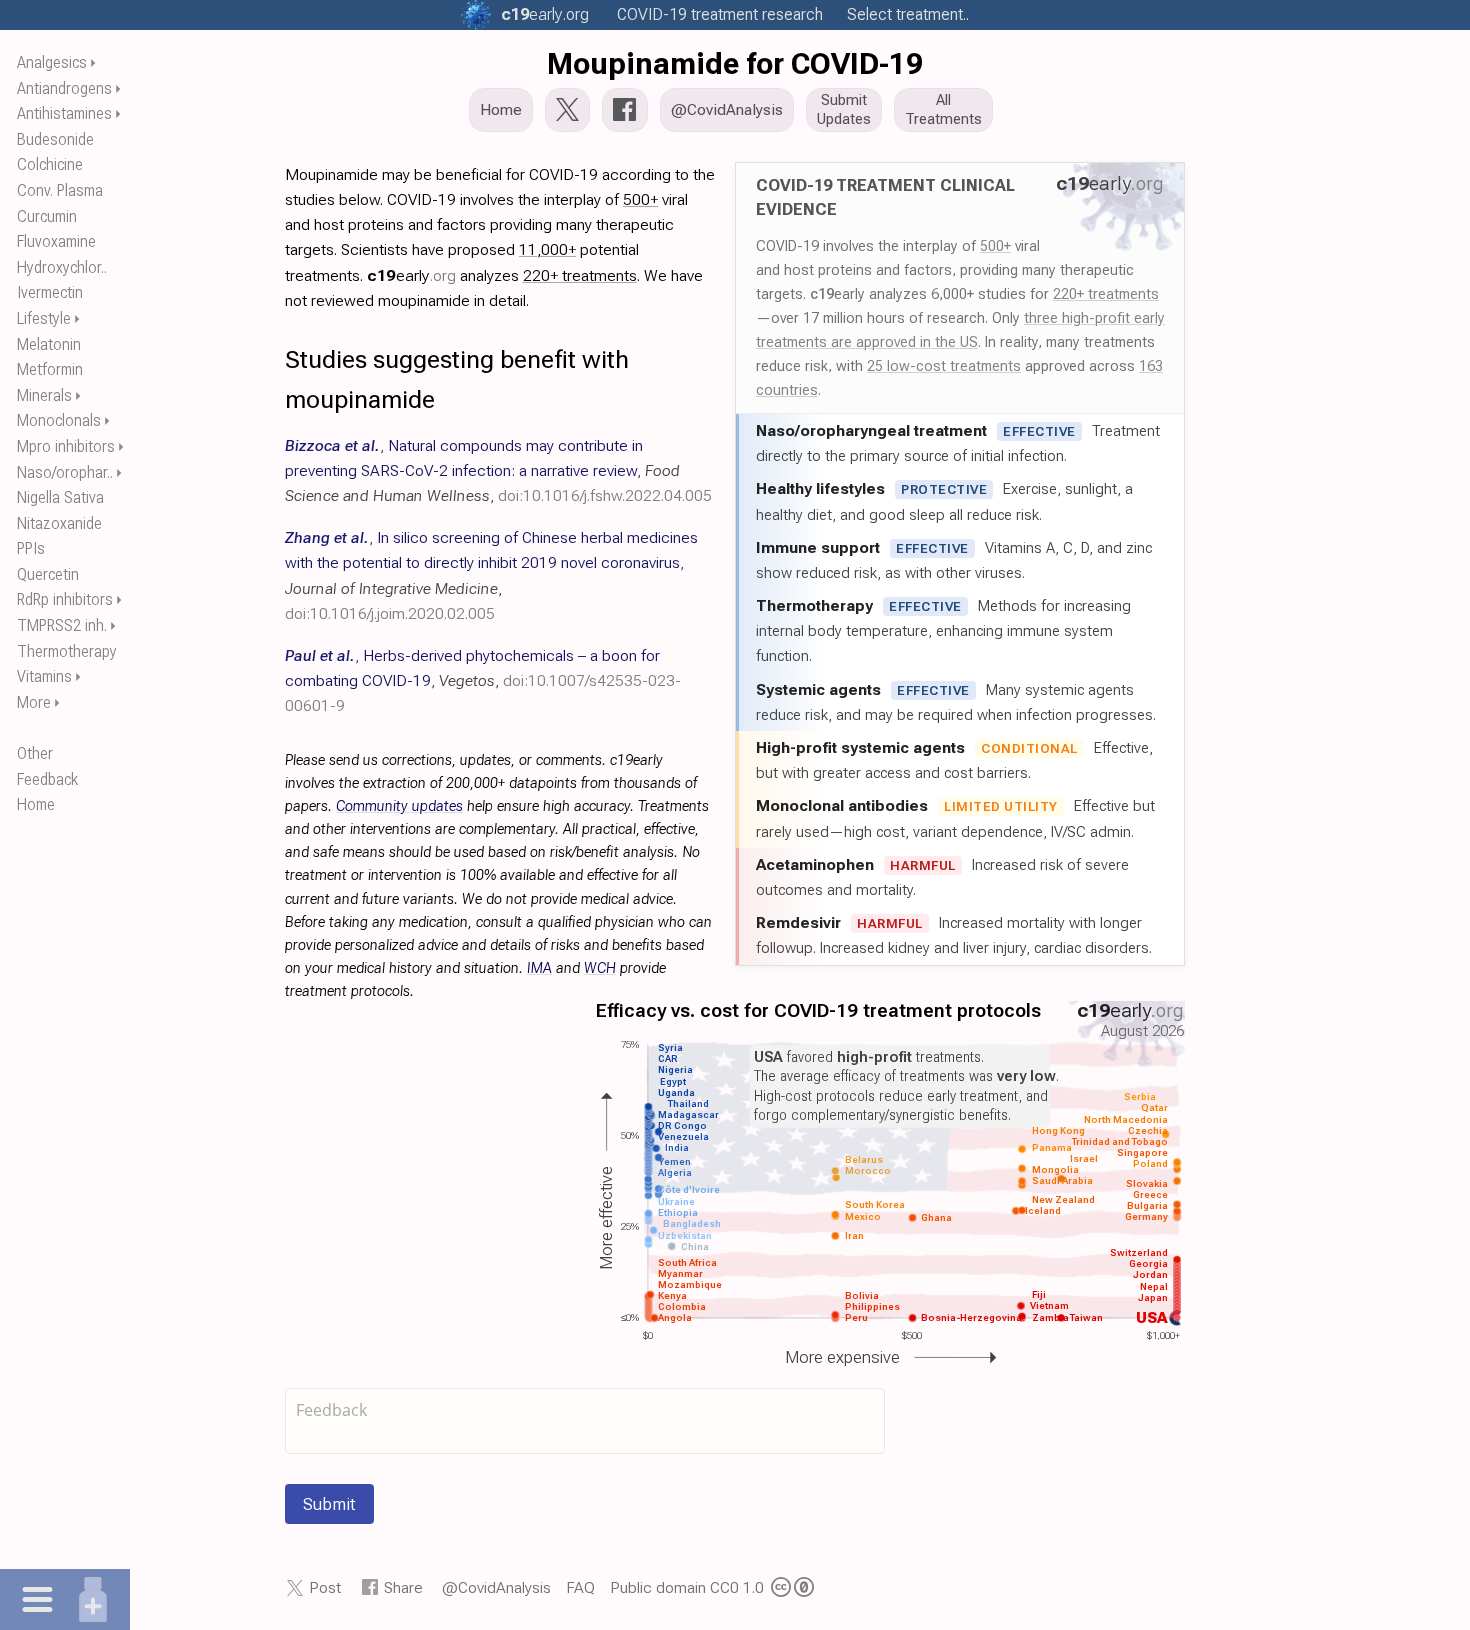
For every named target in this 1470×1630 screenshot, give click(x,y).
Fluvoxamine (56, 241)
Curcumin (47, 216)
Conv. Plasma (60, 190)
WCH (600, 968)
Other (35, 753)
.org (545, 14)
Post (325, 1587)
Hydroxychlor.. (62, 267)
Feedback (47, 779)
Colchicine (50, 164)
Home (36, 804)
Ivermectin (50, 292)
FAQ (580, 1587)
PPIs (31, 548)
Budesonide (55, 139)
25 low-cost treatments (944, 366)
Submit (329, 1504)
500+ (995, 246)
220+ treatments (1106, 294)
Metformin (50, 369)
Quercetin (48, 574)
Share (403, 1587)
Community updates (399, 806)
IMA (539, 968)
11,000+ (547, 249)
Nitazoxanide (59, 523)
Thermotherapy (67, 651)
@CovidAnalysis (496, 1587)
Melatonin (49, 344)
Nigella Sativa (60, 497)
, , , (498, 470)
